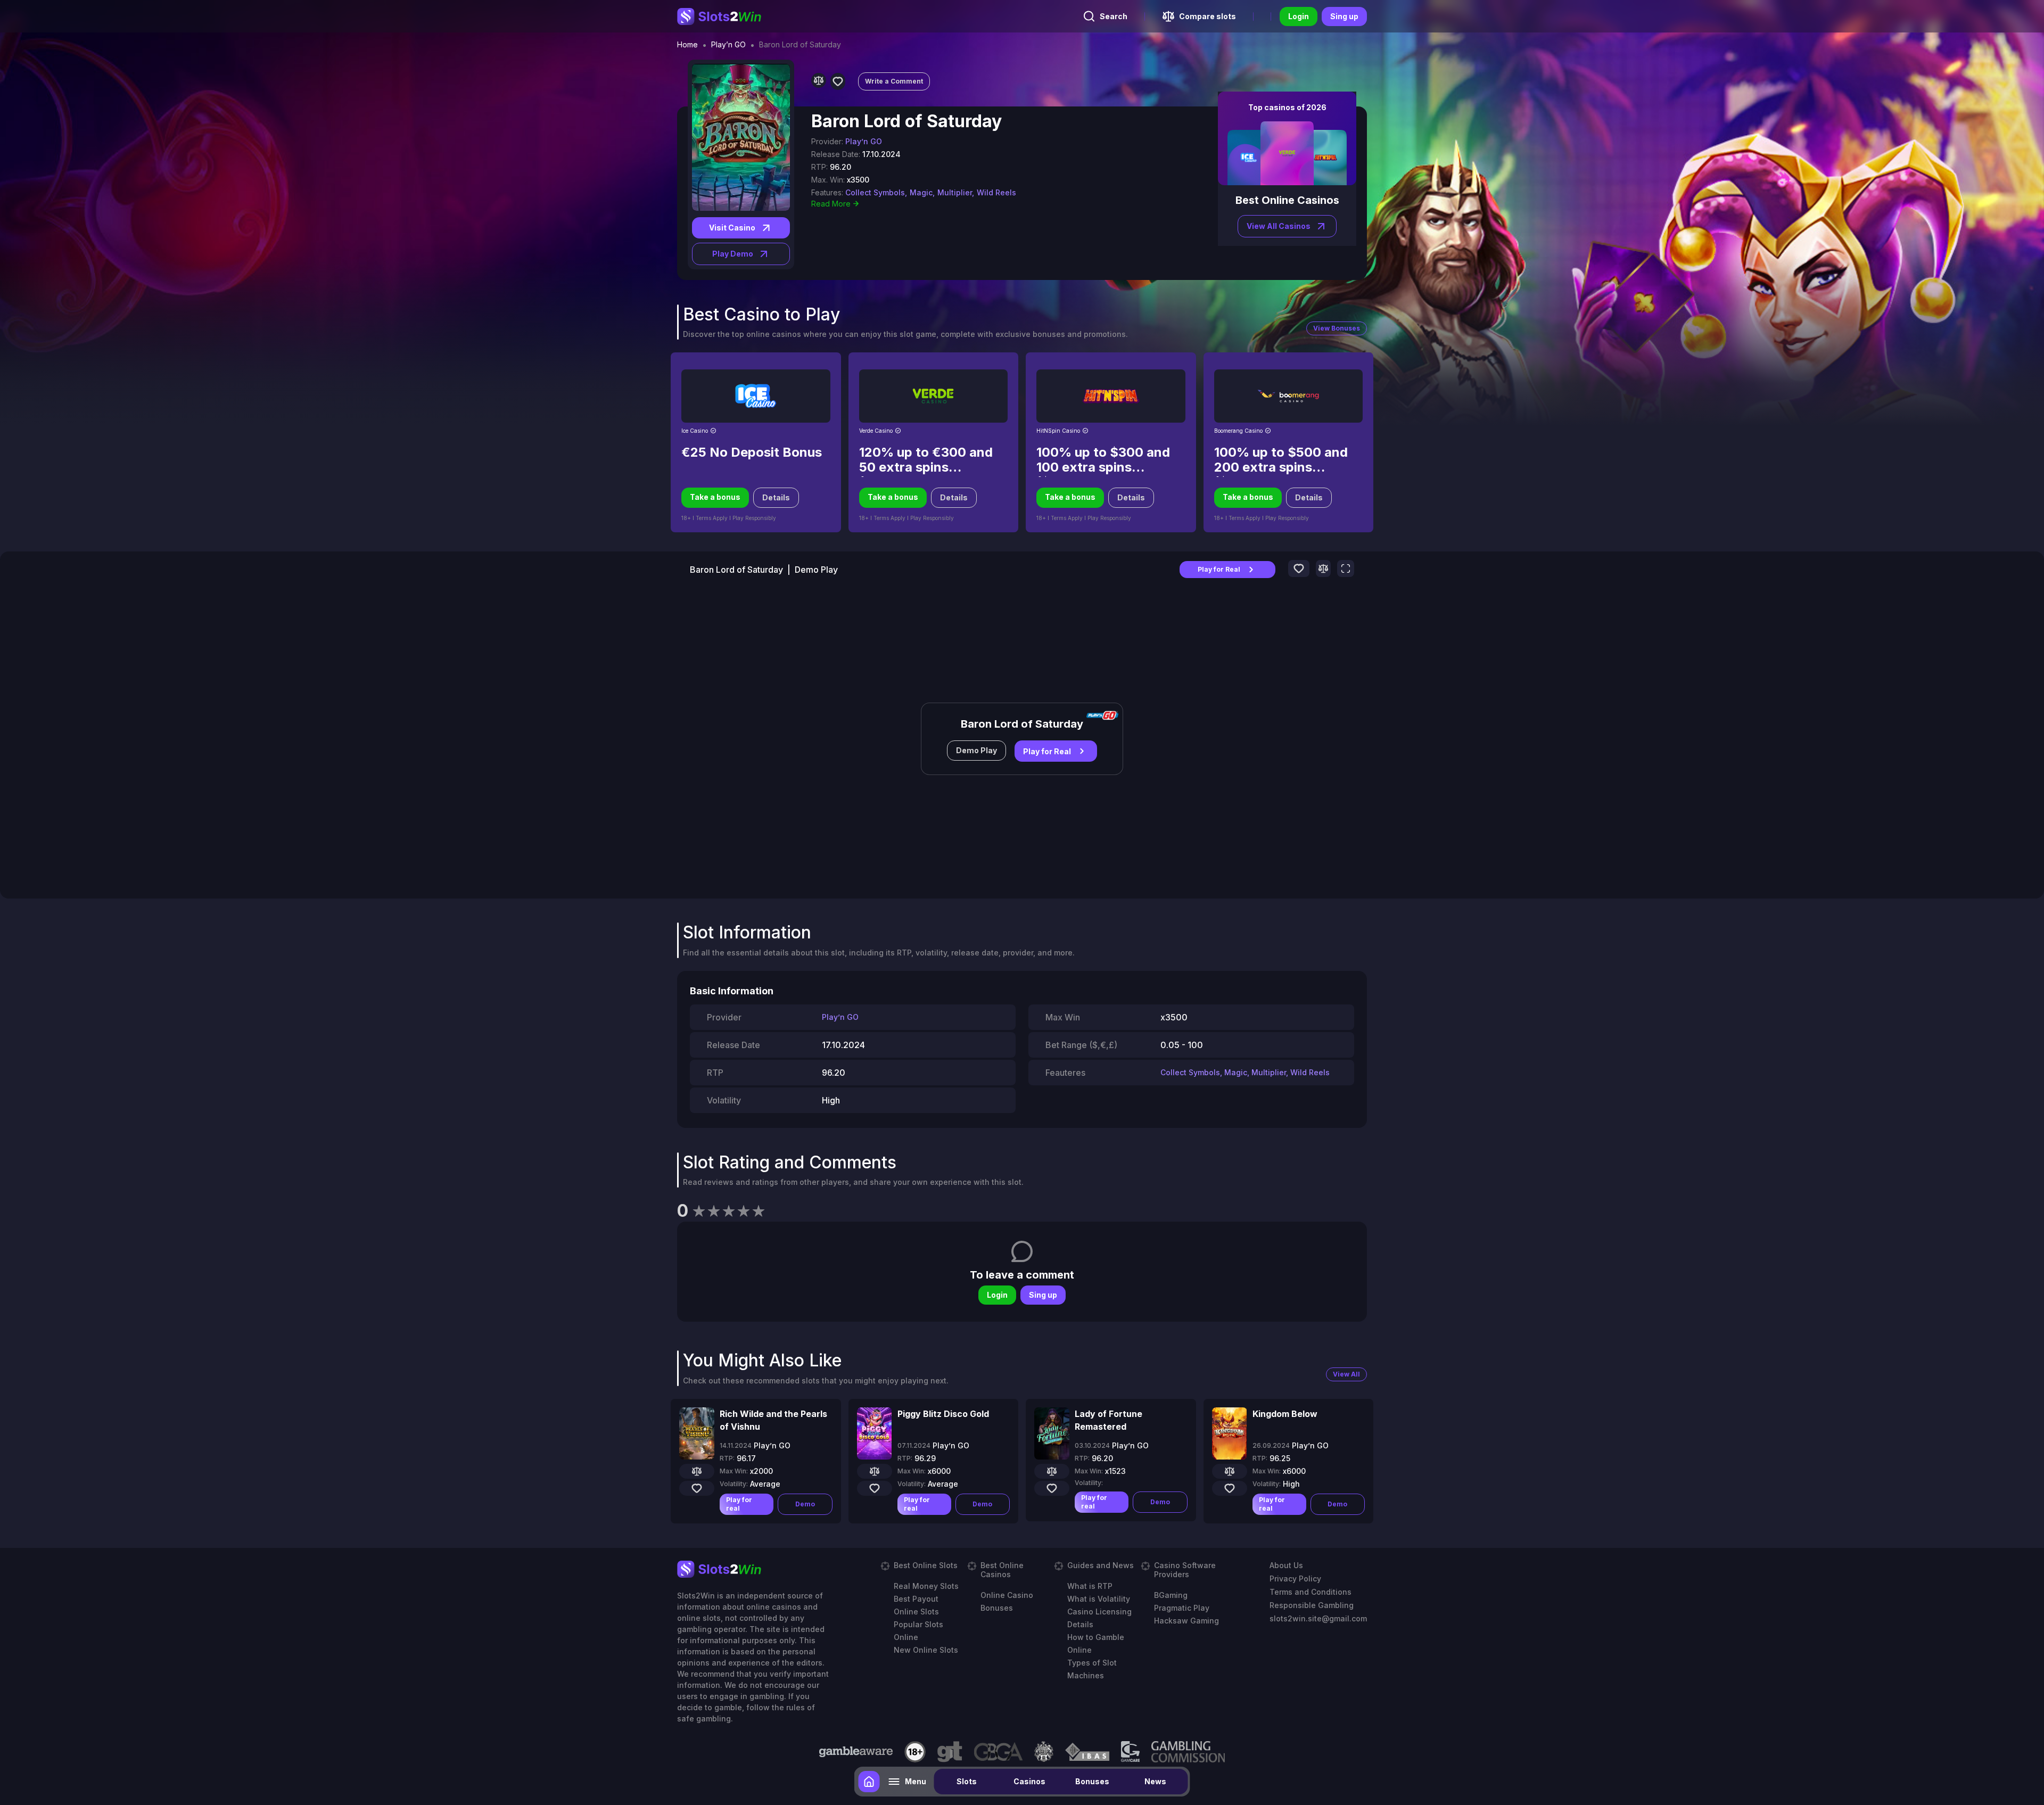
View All (1346, 1374)
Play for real (739, 1504)
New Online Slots (926, 1650)
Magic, (922, 192)
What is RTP (1090, 1586)
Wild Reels (996, 192)
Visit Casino (732, 228)
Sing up (1344, 16)
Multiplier (1269, 1072)
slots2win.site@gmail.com (1318, 1618)
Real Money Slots (926, 1586)
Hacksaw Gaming (1186, 1621)
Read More (831, 204)
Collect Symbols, (876, 192)
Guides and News (1101, 1565)
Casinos (1029, 1781)
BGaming (1171, 1595)
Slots (967, 1781)
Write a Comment (894, 81)
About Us (1286, 1565)
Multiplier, (956, 192)
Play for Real (1219, 569)
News (1155, 1781)
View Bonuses (1337, 328)
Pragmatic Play (1182, 1608)
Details (776, 497)
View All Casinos (1279, 226)
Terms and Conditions (1311, 1592)
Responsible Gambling (1312, 1605)
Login (1299, 16)
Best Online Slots (926, 1565)
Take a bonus (715, 497)
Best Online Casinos (1002, 1570)
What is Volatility (1099, 1599)
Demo (805, 1504)
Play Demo (733, 254)
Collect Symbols (1190, 1072)
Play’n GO (728, 45)
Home (687, 45)
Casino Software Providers (1185, 1570)
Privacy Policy (1295, 1579)
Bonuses (1092, 1781)
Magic (1236, 1072)
